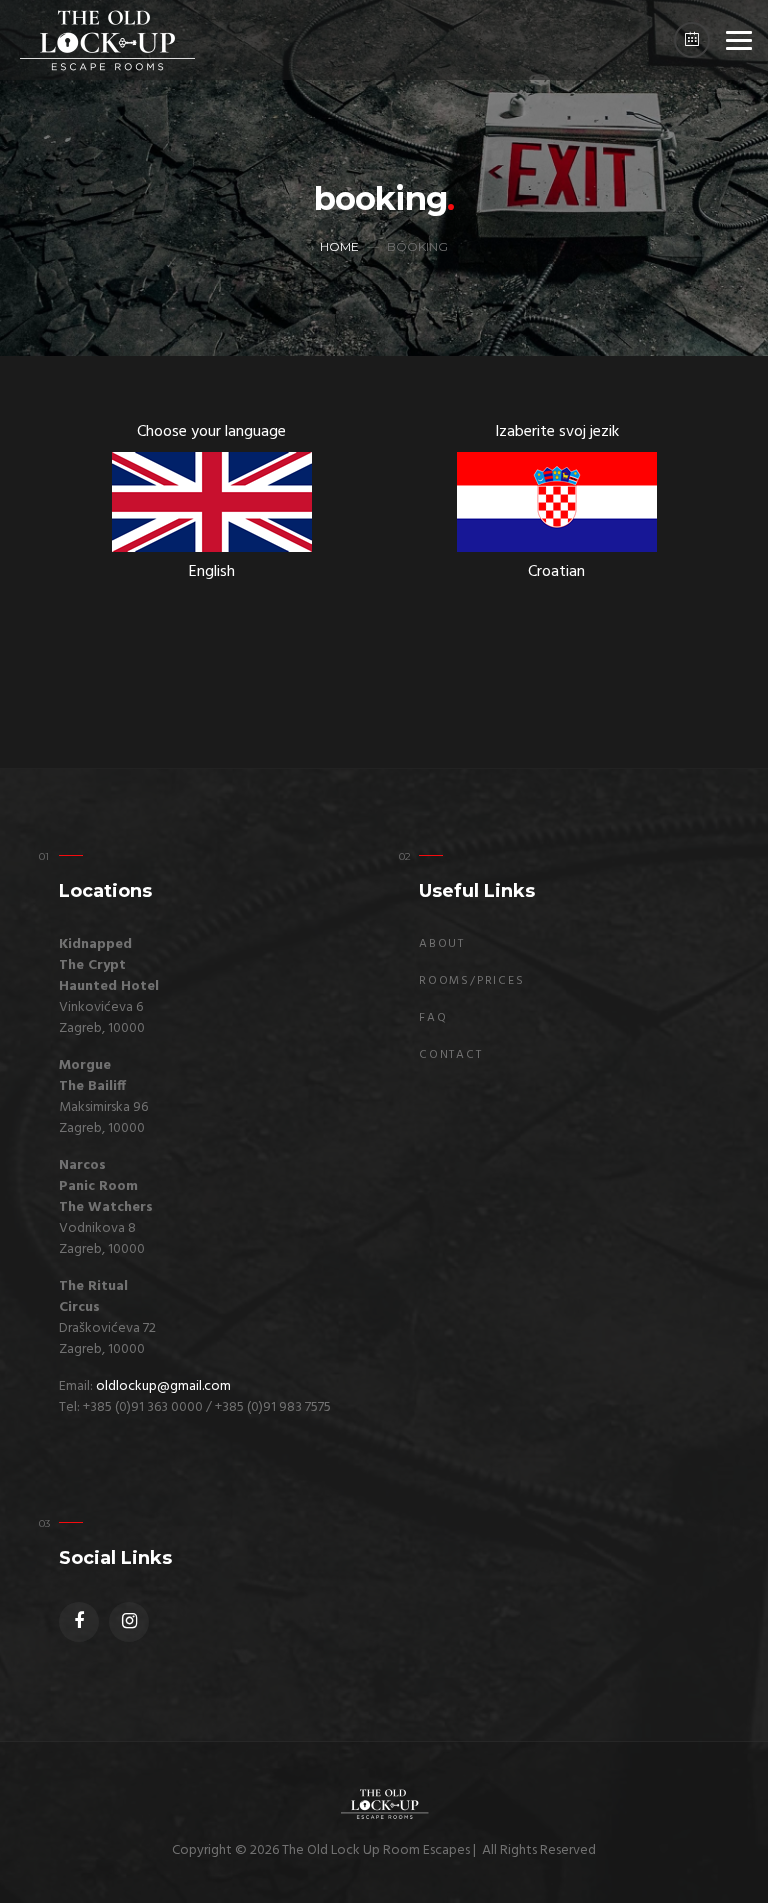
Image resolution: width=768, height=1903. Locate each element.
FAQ (433, 1018)
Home (339, 246)
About (442, 944)
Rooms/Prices (472, 981)
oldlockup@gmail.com (163, 1386)
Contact (451, 1055)
